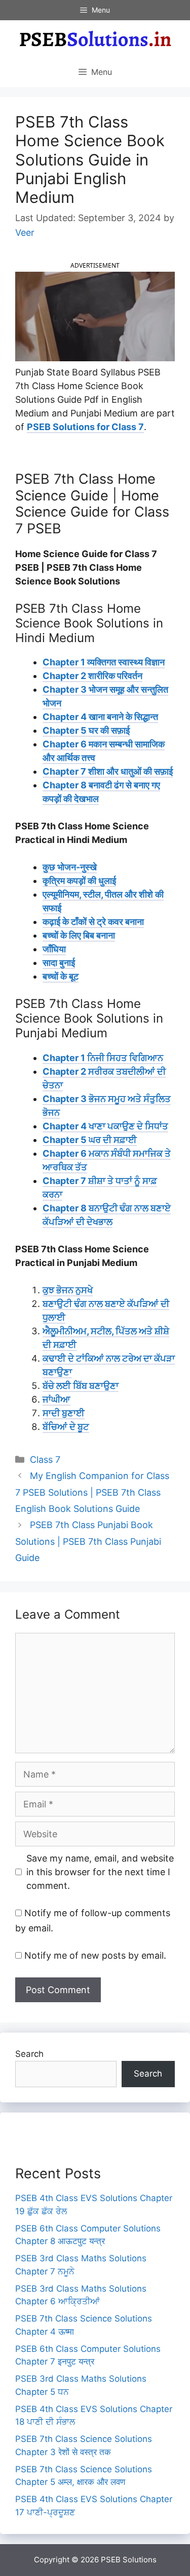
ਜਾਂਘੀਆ (56, 1399)
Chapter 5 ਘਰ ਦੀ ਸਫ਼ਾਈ (90, 1140)
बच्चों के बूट (61, 976)
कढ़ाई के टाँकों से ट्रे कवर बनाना (93, 922)
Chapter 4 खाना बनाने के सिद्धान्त (100, 717)
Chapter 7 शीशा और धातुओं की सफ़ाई (108, 771)
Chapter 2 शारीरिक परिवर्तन (92, 676)
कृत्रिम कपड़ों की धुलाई (79, 881)
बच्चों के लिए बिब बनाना (79, 935)
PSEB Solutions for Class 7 (85, 427)
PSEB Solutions (129, 2560)
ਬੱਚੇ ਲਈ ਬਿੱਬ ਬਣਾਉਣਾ (81, 1386)
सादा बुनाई (59, 963)
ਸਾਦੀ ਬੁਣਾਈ (64, 1413)
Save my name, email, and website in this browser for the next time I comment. (100, 1872)
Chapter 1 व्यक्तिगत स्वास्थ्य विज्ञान (104, 662)
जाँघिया (54, 949)
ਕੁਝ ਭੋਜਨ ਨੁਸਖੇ (68, 1290)
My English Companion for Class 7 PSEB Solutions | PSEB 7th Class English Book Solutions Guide (92, 1492)
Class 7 (45, 1460)
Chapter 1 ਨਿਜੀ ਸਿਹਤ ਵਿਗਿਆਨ (103, 1058)
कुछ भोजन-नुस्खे (70, 867)
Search (29, 2054)
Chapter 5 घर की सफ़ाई (86, 730)
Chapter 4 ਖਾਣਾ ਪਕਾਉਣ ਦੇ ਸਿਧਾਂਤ (105, 1126)
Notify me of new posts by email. (95, 1955)
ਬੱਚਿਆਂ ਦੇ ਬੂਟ (66, 1427)
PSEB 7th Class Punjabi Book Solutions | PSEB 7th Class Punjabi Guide (88, 1541)
